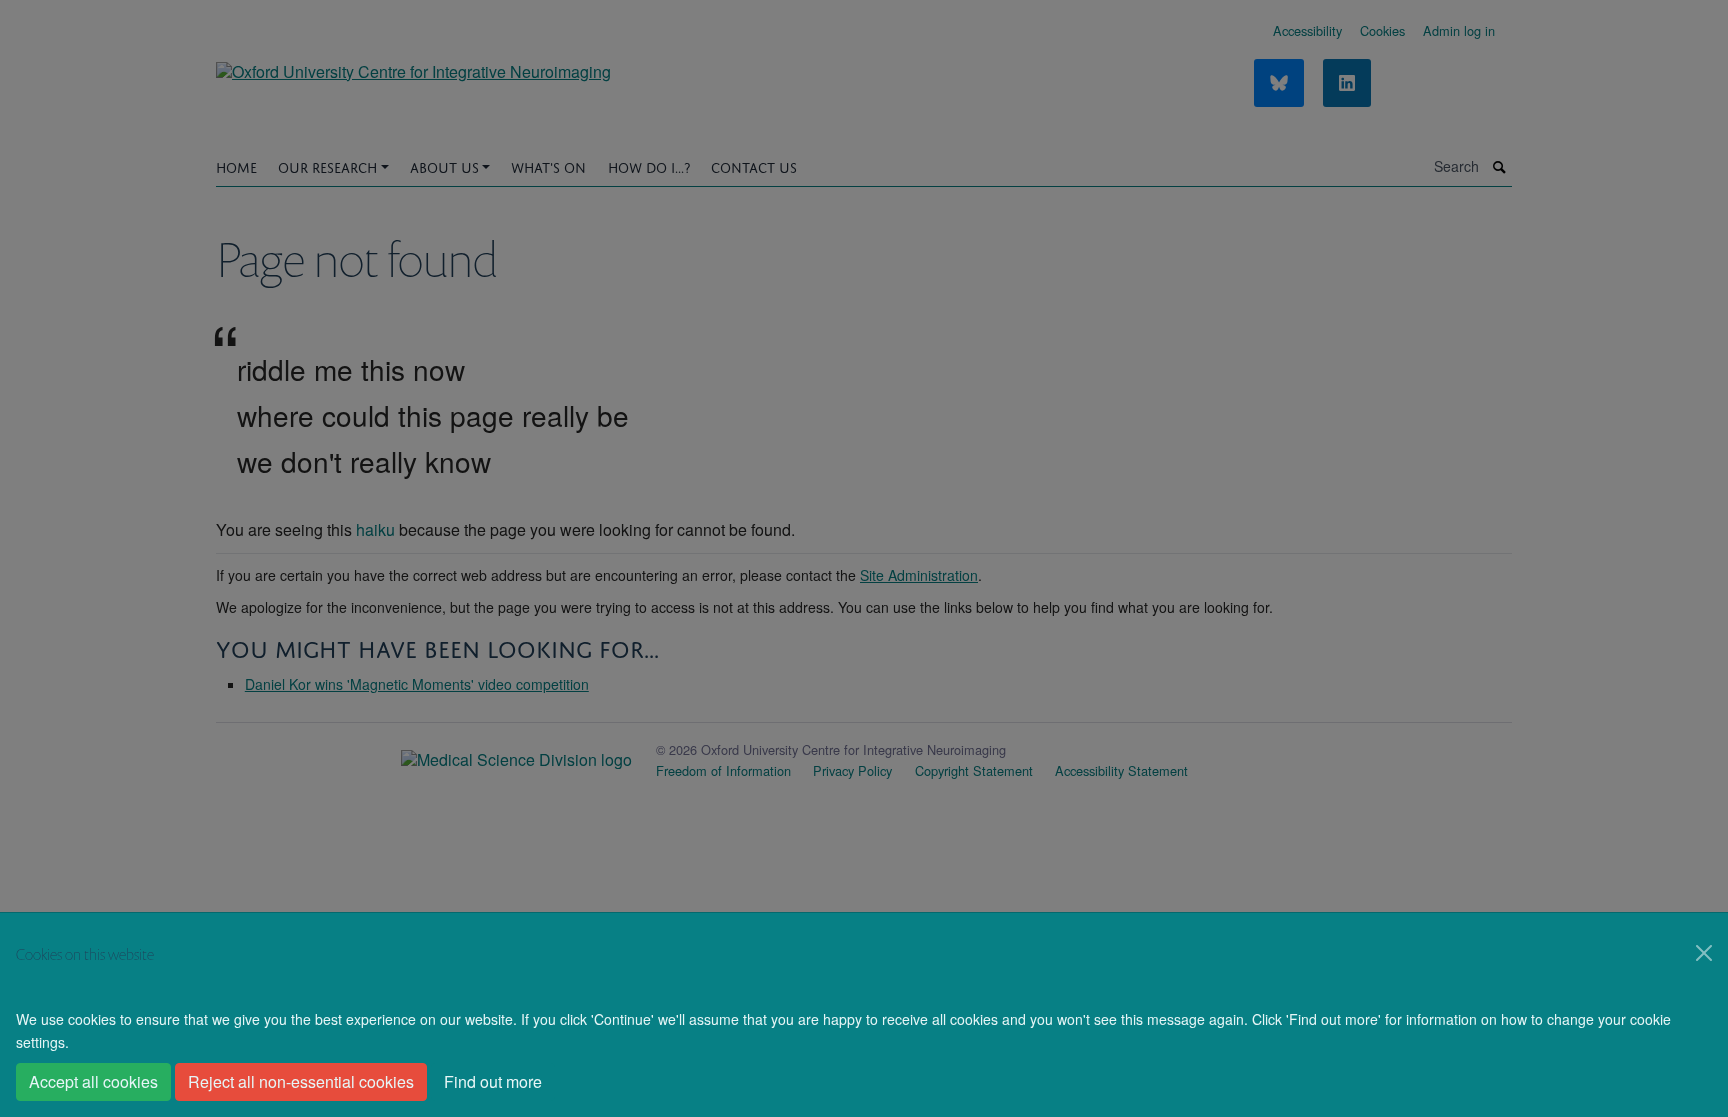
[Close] (1704, 953)
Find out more (493, 1081)
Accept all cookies (93, 1081)
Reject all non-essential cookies (301, 1081)
